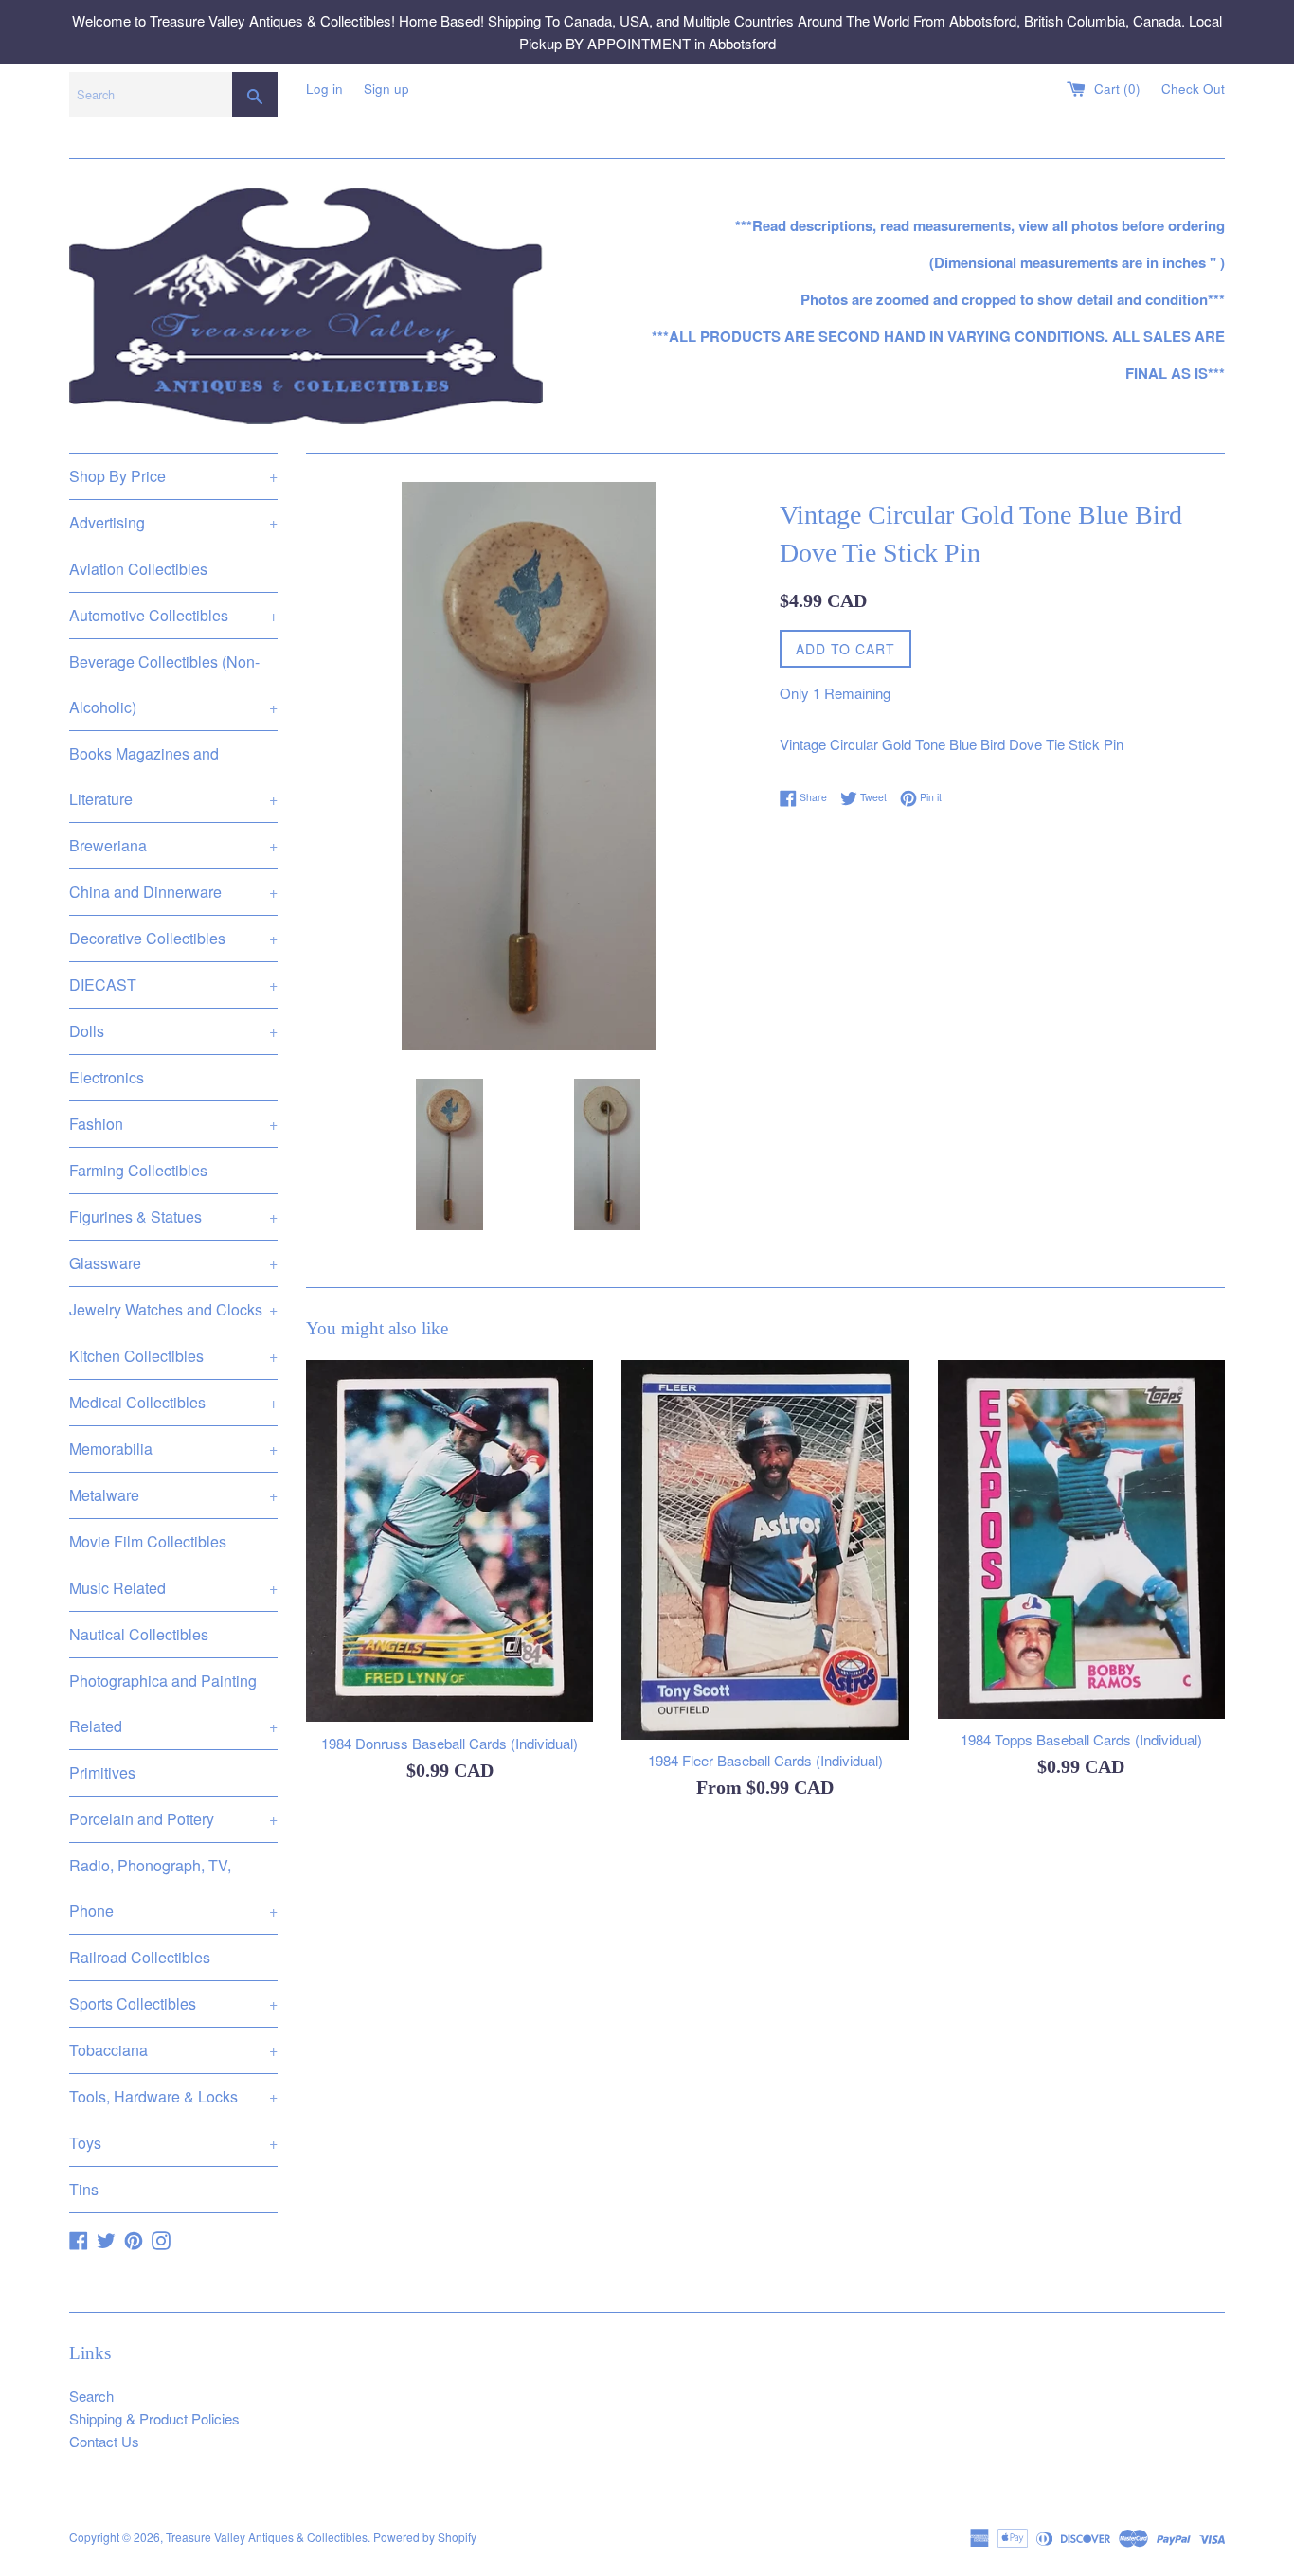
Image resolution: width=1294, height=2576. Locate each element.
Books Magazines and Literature (173, 776)
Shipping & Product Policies (154, 2418)
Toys (173, 2143)
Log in (324, 89)
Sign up (386, 89)
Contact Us (104, 2441)
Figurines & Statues (173, 1216)
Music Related (173, 1588)
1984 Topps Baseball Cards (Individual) (1081, 1739)
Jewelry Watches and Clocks (173, 1309)
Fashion (173, 1124)
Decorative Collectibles (173, 938)
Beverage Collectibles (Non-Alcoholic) (173, 684)
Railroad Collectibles (140, 1957)
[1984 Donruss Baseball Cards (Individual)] (449, 1541)
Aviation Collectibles (138, 569)
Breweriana (173, 845)
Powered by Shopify (425, 2537)
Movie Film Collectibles (148, 1541)
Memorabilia (173, 1449)
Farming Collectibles (138, 1170)
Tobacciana (173, 2050)
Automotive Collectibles (173, 615)
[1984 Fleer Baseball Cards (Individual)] (765, 1550)
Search (91, 2396)
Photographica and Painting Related (173, 1703)
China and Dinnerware (173, 892)
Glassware (173, 1263)
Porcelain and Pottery (173, 1819)
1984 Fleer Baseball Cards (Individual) (765, 1760)
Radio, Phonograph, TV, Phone (173, 1888)
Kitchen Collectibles (173, 1356)
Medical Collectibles (173, 1402)
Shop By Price (173, 476)
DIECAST (173, 984)
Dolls (173, 1031)
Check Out (1193, 89)
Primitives (102, 1772)
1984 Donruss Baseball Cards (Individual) (449, 1743)
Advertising (173, 522)
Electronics (107, 1077)
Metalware (173, 1495)
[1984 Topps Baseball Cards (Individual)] (1081, 1539)
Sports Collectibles (173, 2004)
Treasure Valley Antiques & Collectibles (267, 2537)
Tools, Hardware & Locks (173, 2096)
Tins (84, 2189)
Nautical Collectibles (139, 1634)
